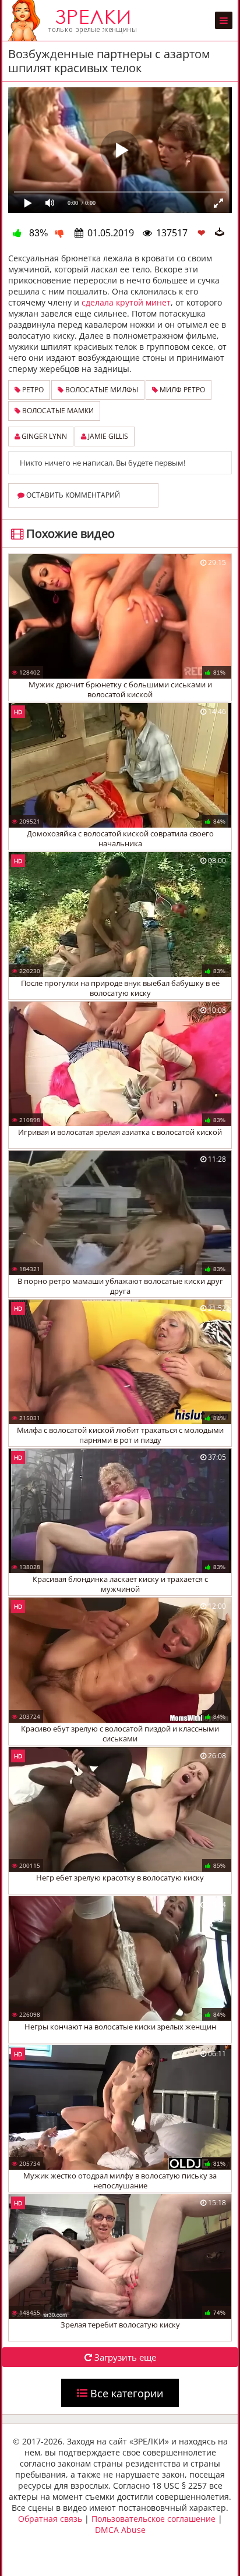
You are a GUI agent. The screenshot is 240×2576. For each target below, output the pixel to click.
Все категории (125, 2393)
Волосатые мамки (57, 411)
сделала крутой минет (126, 302)
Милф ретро (181, 390)
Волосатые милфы (101, 390)
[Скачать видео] (220, 233)
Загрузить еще (124, 2357)
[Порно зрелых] (75, 20)
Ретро (32, 390)
